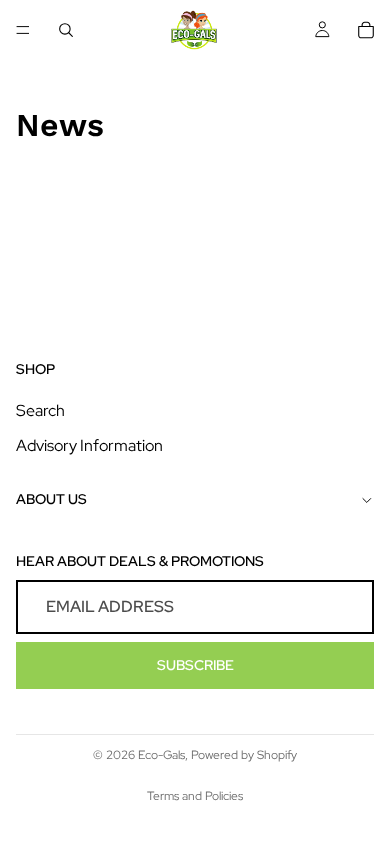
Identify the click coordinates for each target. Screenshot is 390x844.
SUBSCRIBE (195, 665)
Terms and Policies (195, 796)
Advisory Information (89, 445)
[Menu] (23, 30)
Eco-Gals (161, 755)
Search (40, 410)
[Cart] (366, 30)
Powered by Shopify (244, 755)
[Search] (66, 30)
